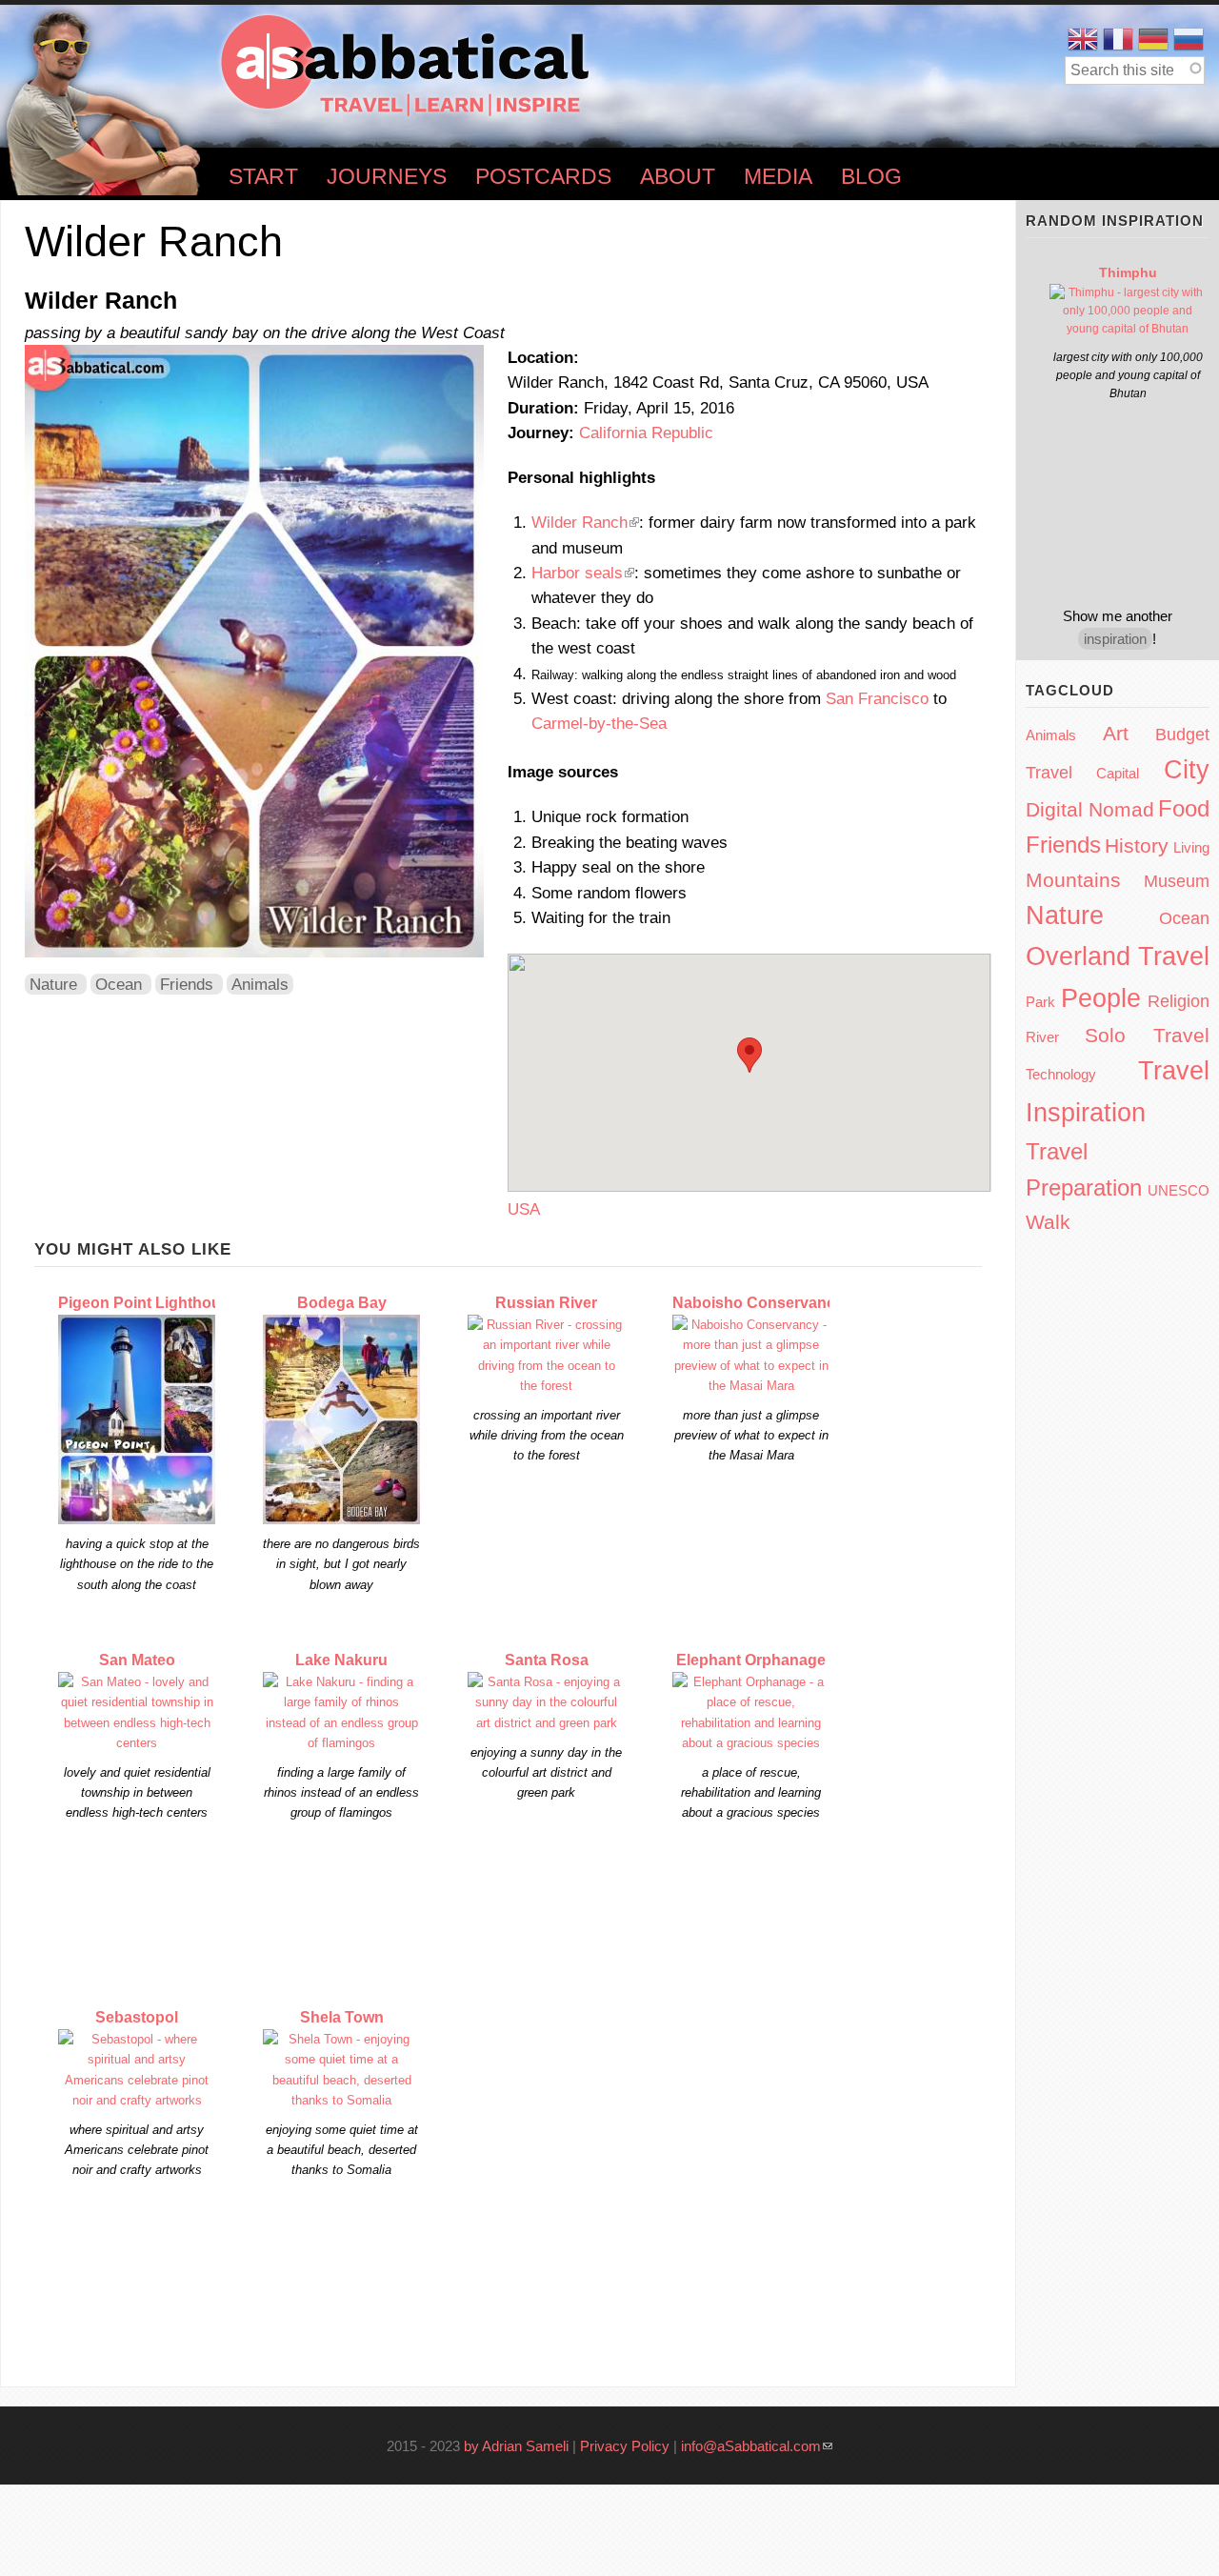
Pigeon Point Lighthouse (148, 1303)
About (678, 177)
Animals (260, 984)
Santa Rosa (547, 1660)
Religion (1179, 1001)
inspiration (1115, 639)
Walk (1048, 1222)
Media (778, 177)
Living (1191, 847)
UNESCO (1179, 1190)
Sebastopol (137, 2017)
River (1042, 1037)
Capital (1118, 773)
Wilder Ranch (585, 522)
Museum (1177, 881)
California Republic (646, 433)
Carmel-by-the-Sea (599, 723)
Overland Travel (1118, 956)
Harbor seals (583, 573)
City (1187, 770)
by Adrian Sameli (516, 2446)
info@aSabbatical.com (757, 2446)
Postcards (543, 177)
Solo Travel (1147, 1035)
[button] (749, 1055)
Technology (1061, 1074)
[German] (1153, 40)
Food (1184, 808)
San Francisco (877, 698)
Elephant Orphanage (751, 1660)
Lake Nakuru (341, 1660)
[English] (1083, 40)
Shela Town (342, 2017)
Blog (871, 177)
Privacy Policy (625, 2446)
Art (1116, 733)
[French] (1118, 40)
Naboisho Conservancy (758, 1303)
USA (524, 1209)
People (1101, 998)
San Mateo (137, 1660)
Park (1040, 1002)
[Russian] (1189, 40)
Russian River (546, 1303)
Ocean (119, 984)
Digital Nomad (1090, 809)
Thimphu (1128, 272)
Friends (187, 984)
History (1137, 845)
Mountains (1073, 880)
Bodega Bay (342, 1303)
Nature (53, 984)
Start (263, 177)
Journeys (387, 177)
